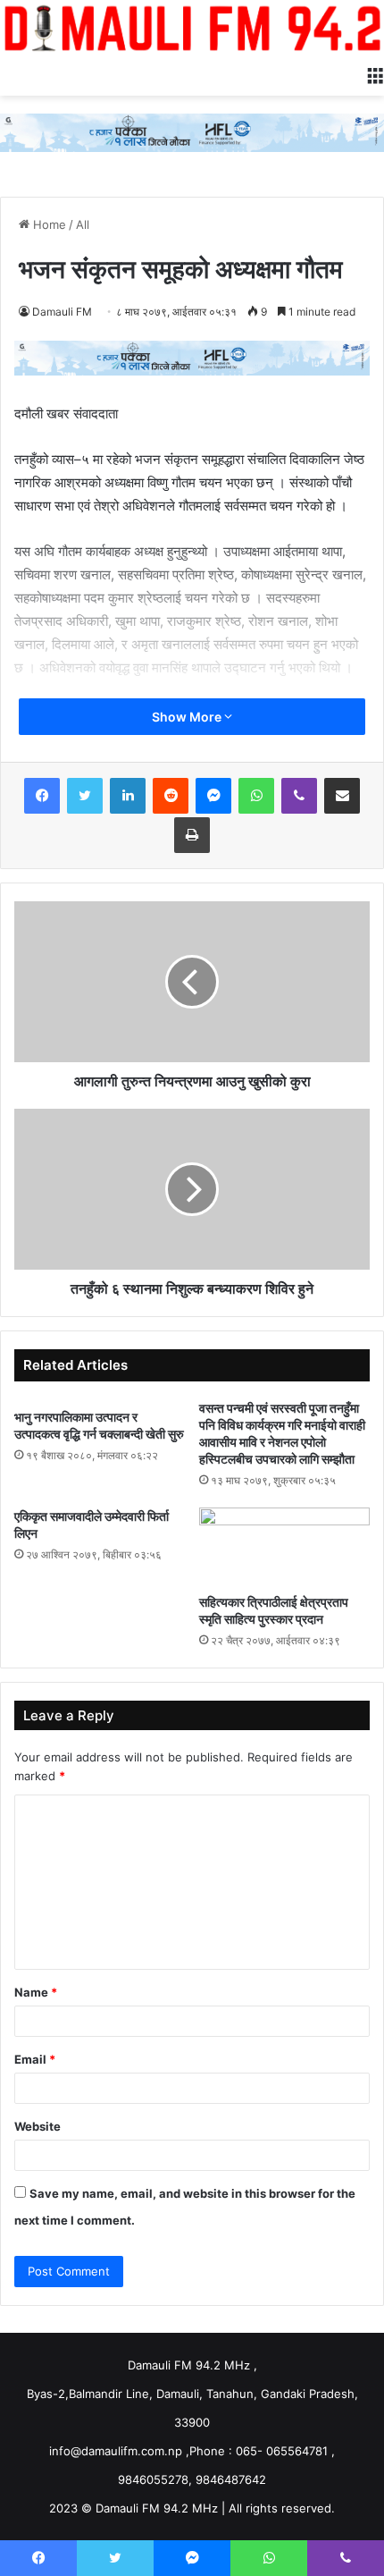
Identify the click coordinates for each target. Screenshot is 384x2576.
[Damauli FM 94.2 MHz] (192, 28)
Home (48, 224)
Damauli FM (62, 312)
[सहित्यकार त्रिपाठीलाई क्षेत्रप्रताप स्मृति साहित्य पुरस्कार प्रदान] (284, 1546)
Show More (188, 717)
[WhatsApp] (256, 796)
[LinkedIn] (128, 796)
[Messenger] (213, 796)
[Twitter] (85, 796)
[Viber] (299, 796)
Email (35, 2059)
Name (36, 1992)
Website (38, 2126)
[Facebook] (42, 796)
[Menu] (375, 73)
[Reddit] (171, 796)
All (83, 224)
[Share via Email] (342, 796)
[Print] (192, 835)
